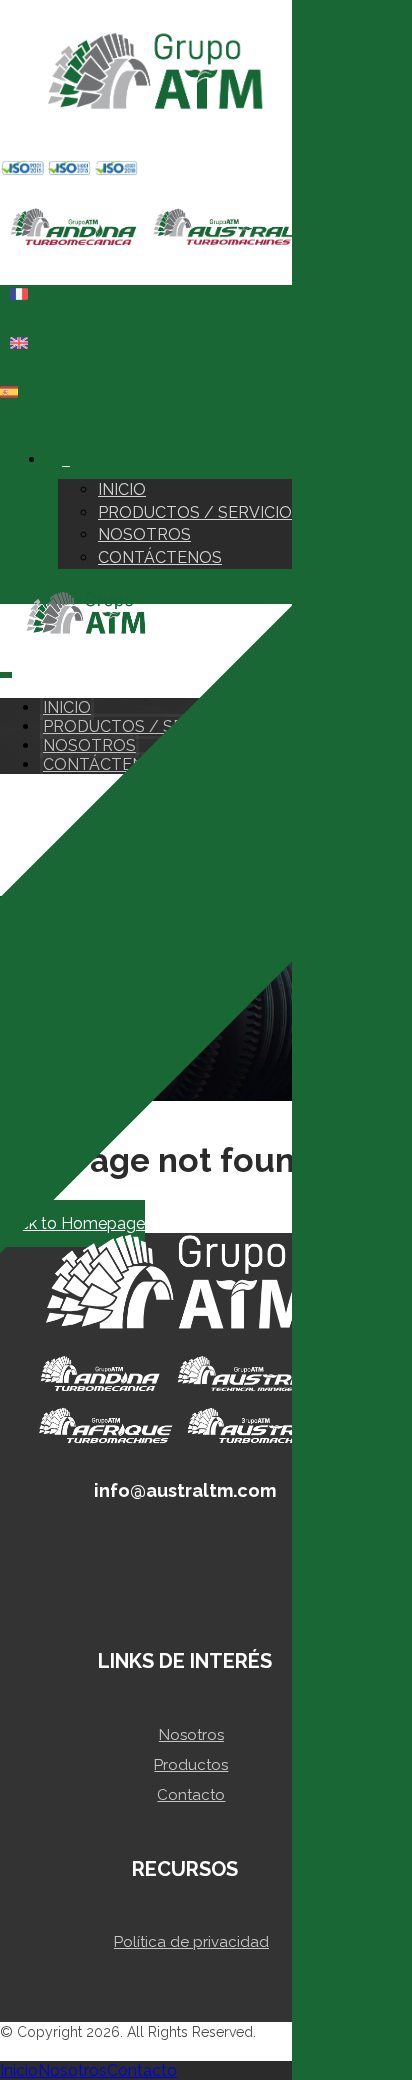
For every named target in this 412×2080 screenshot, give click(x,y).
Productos (191, 1765)
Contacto (191, 1795)
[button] (12, 425)
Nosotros (191, 1735)
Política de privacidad (191, 1942)
